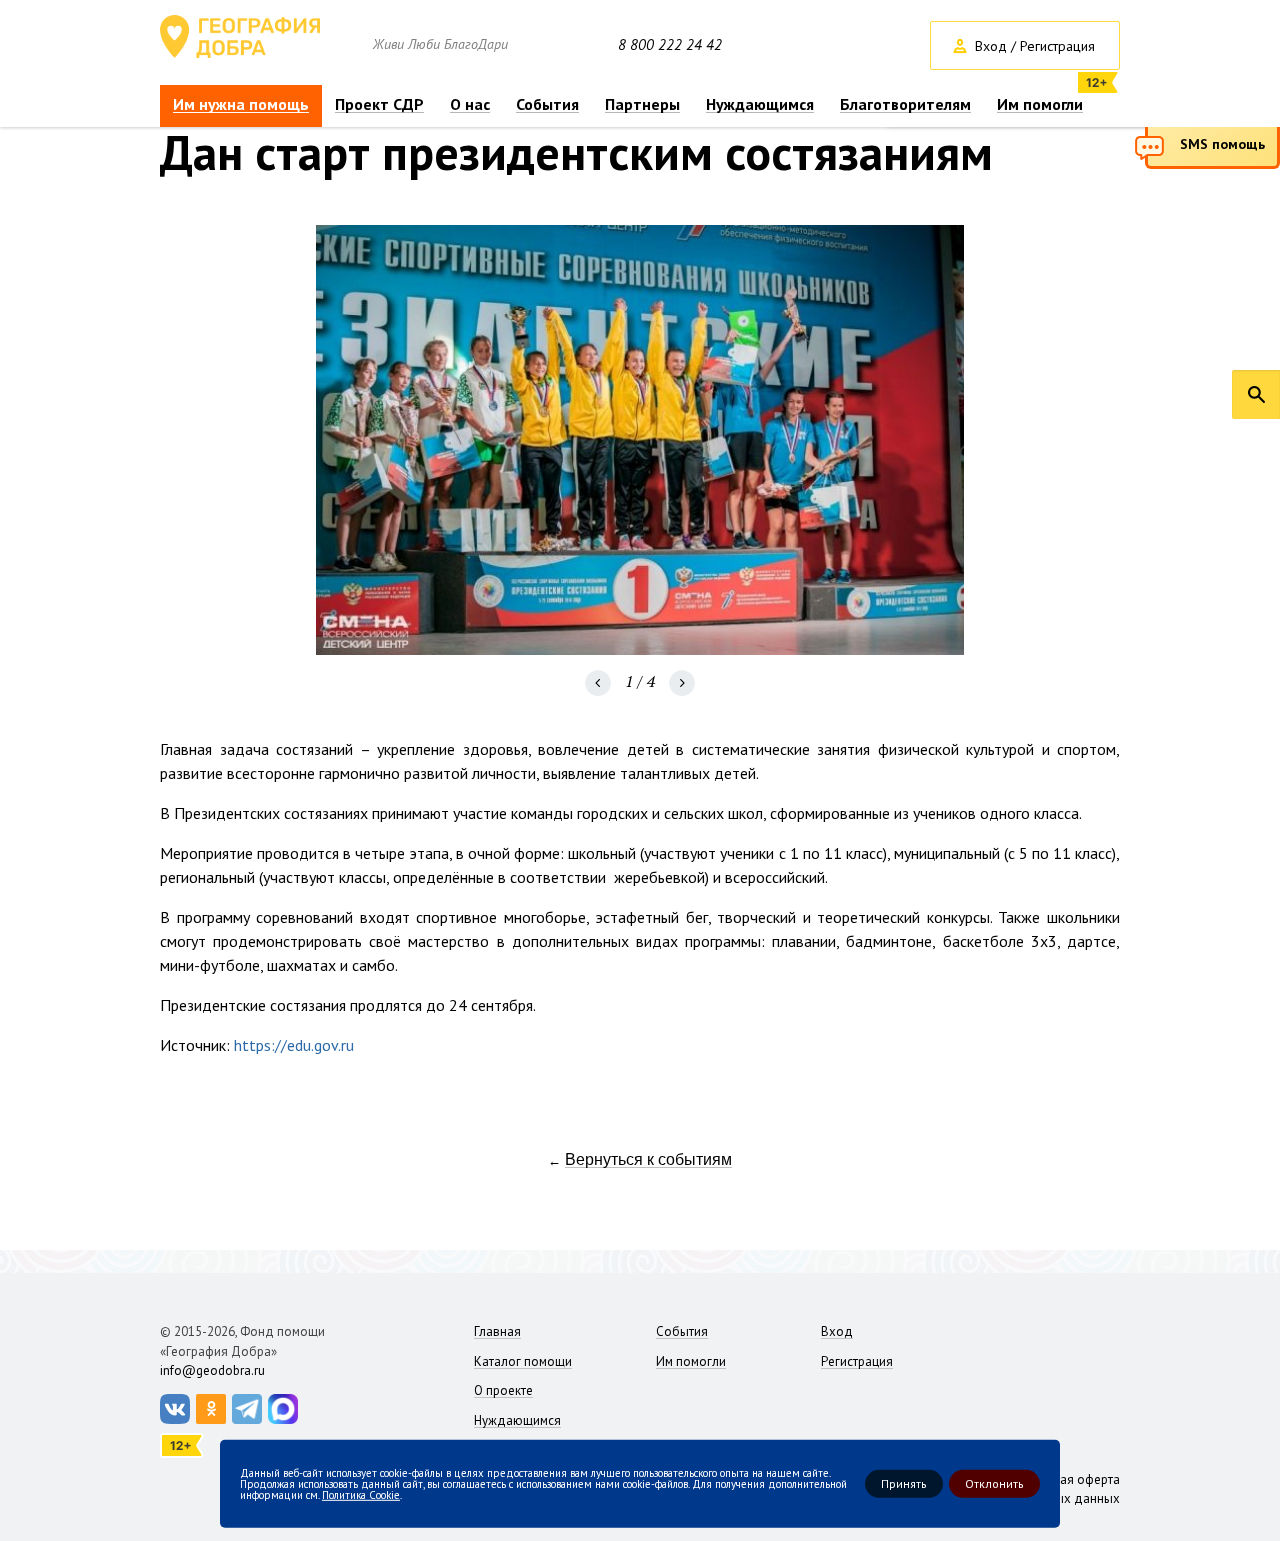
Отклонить (994, 1483)
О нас (470, 104)
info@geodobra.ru (212, 1370)
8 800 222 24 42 (670, 45)
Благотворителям (905, 104)
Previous (598, 683)
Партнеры (642, 104)
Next (682, 683)
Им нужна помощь (241, 104)
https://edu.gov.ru (294, 1045)
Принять (904, 1483)
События (547, 104)
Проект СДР (379, 104)
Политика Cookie (361, 1494)
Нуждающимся (760, 104)
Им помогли (1040, 104)
